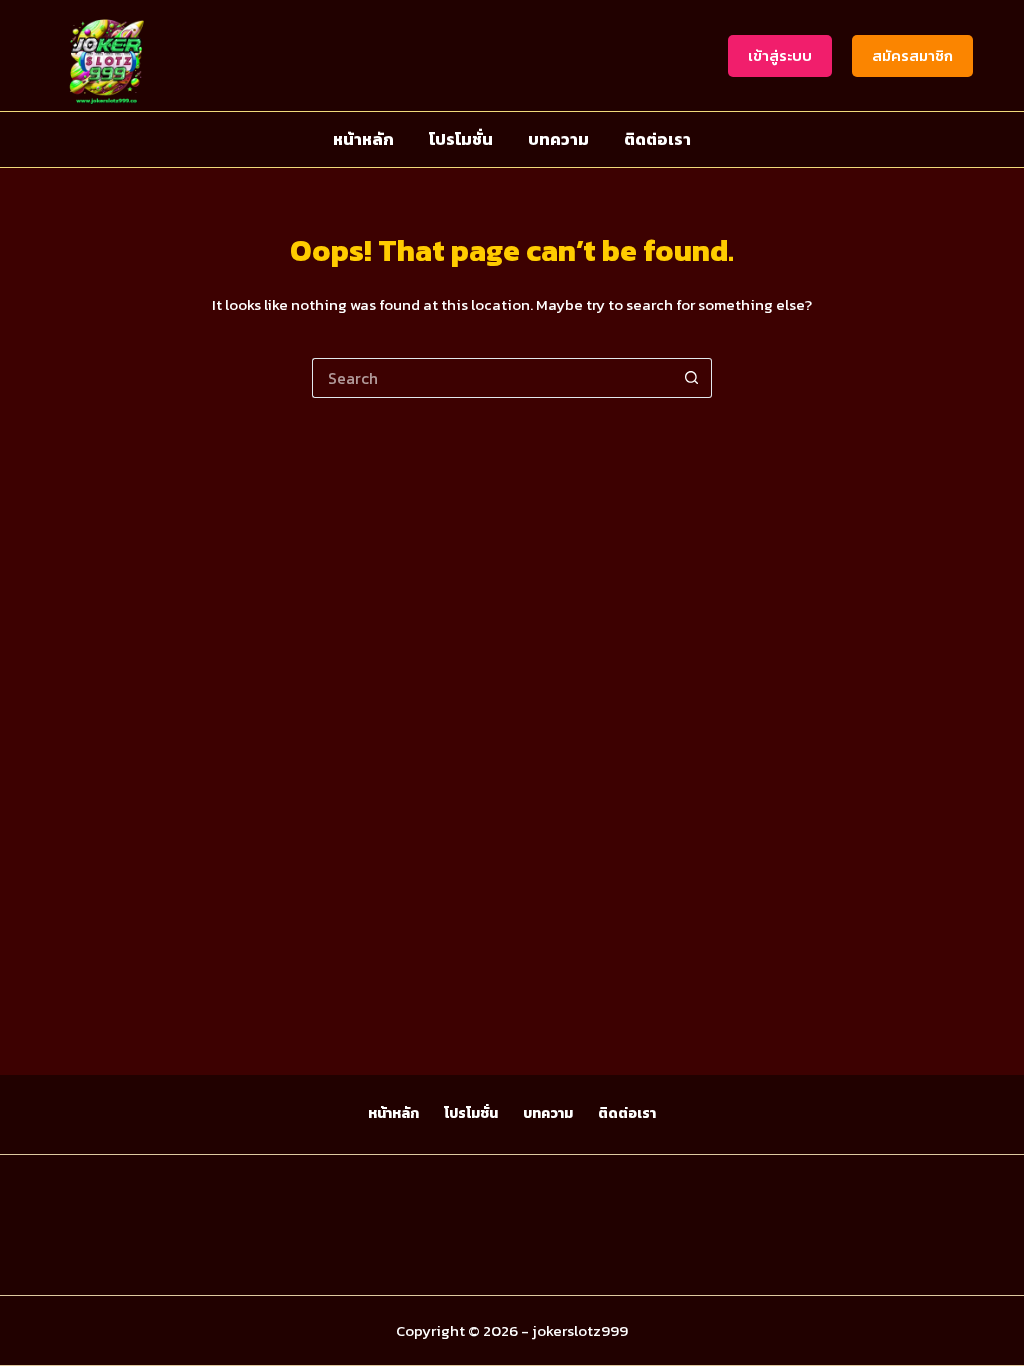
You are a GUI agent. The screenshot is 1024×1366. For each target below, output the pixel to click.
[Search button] (692, 378)
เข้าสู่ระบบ (780, 55)
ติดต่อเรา (657, 139)
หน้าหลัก (363, 139)
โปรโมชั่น (461, 139)
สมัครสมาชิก (912, 55)
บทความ (558, 139)
